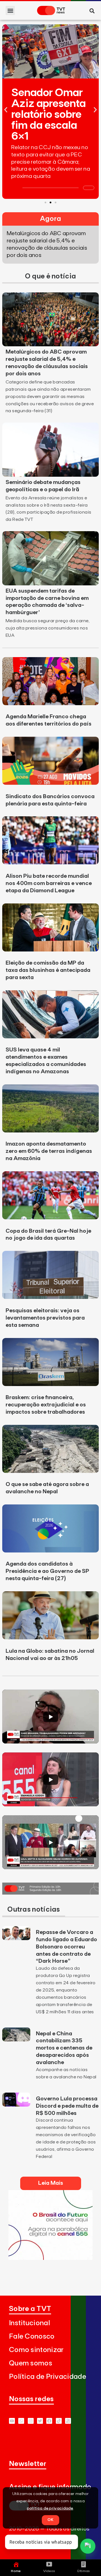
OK (50, 2520)
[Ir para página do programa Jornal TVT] (50, 1893)
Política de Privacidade (48, 2377)
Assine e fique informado (50, 2487)
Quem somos (31, 2363)
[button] (10, 10)
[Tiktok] (59, 2421)
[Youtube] (12, 2421)
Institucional (29, 2323)
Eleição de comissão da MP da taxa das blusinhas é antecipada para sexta (48, 970)
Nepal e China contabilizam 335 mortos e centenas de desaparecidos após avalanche (64, 2048)
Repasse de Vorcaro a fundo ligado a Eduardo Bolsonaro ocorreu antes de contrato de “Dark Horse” (66, 1947)
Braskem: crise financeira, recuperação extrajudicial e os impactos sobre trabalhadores (46, 1405)
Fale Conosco (32, 2337)
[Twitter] (40, 2421)
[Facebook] (49, 2421)
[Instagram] (31, 2421)
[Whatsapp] (21, 2421)
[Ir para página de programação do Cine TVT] (50, 2258)
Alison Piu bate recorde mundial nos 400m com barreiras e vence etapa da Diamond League (49, 883)
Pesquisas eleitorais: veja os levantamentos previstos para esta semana (45, 1318)
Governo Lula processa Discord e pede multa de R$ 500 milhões (67, 2106)
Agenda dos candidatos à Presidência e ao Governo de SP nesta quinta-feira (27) (47, 1571)
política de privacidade (50, 2508)
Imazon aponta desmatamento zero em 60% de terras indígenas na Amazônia (49, 1151)
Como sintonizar (36, 2350)
